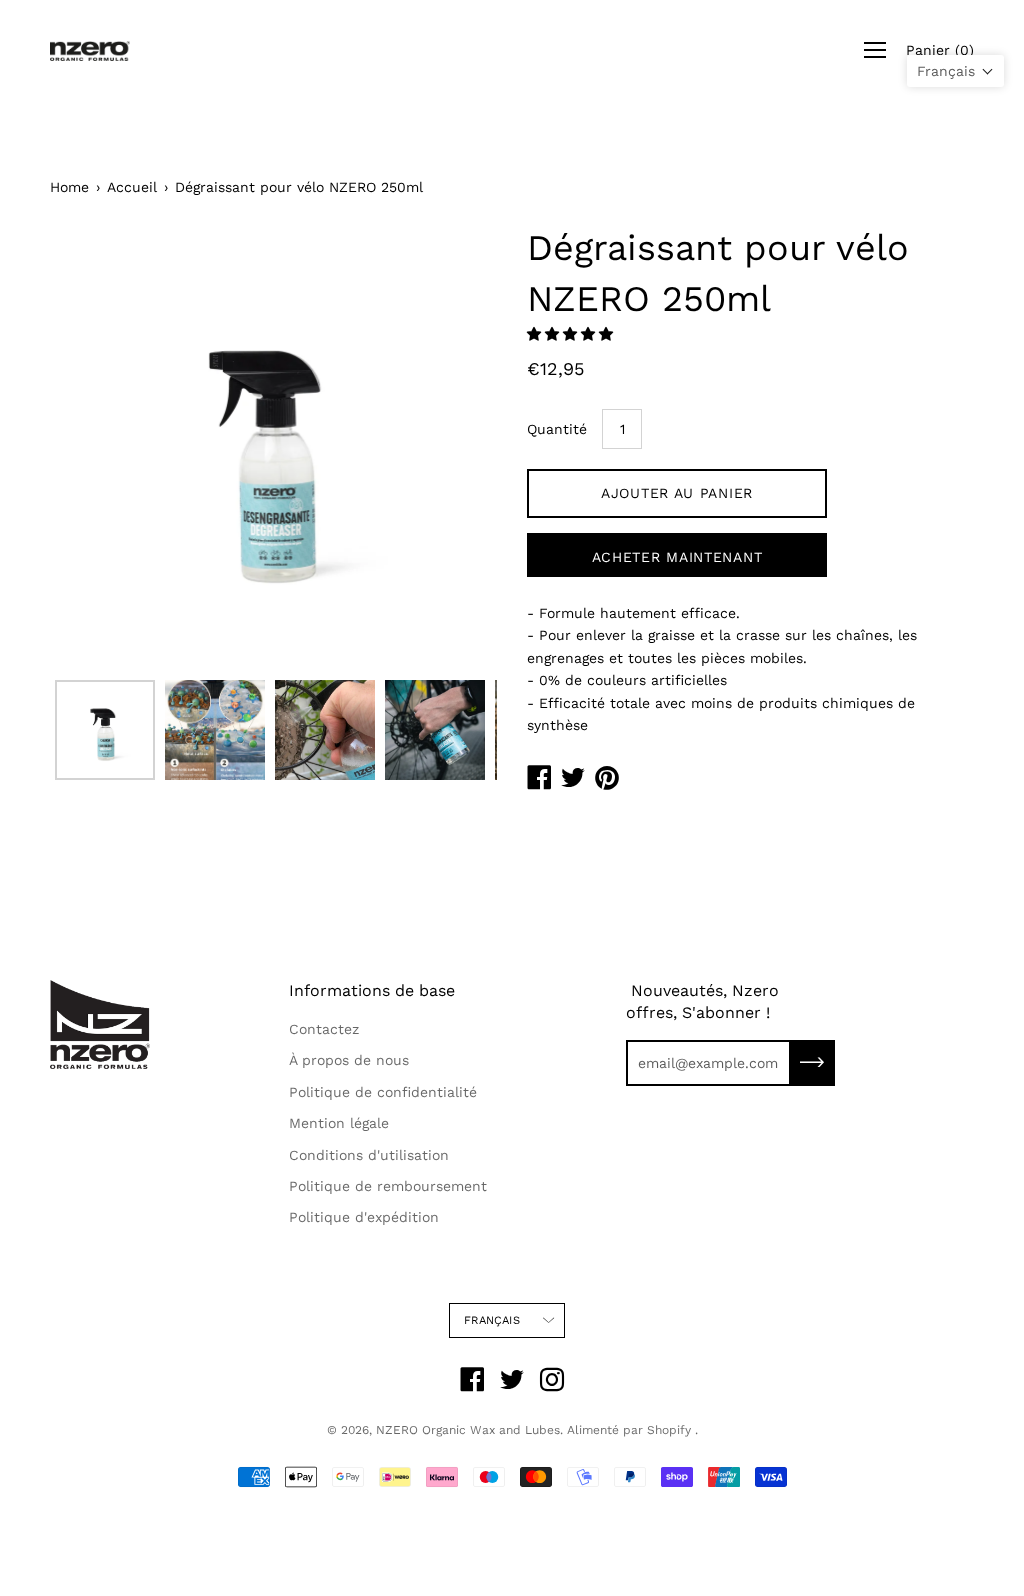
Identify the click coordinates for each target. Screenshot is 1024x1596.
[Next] (447, 447)
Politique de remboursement (388, 1186)
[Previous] (100, 447)
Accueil (132, 187)
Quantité (557, 429)
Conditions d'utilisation (369, 1155)
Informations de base (372, 990)
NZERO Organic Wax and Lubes (468, 1430)
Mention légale (339, 1123)
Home (69, 187)
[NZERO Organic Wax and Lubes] (90, 50)
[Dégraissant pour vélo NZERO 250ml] (105, 730)
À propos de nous (349, 1060)
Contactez (324, 1029)
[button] (572, 334)
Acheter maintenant (677, 557)
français (492, 1320)
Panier (940, 50)
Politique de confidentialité (383, 1092)
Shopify (669, 1430)
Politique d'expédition (364, 1217)
